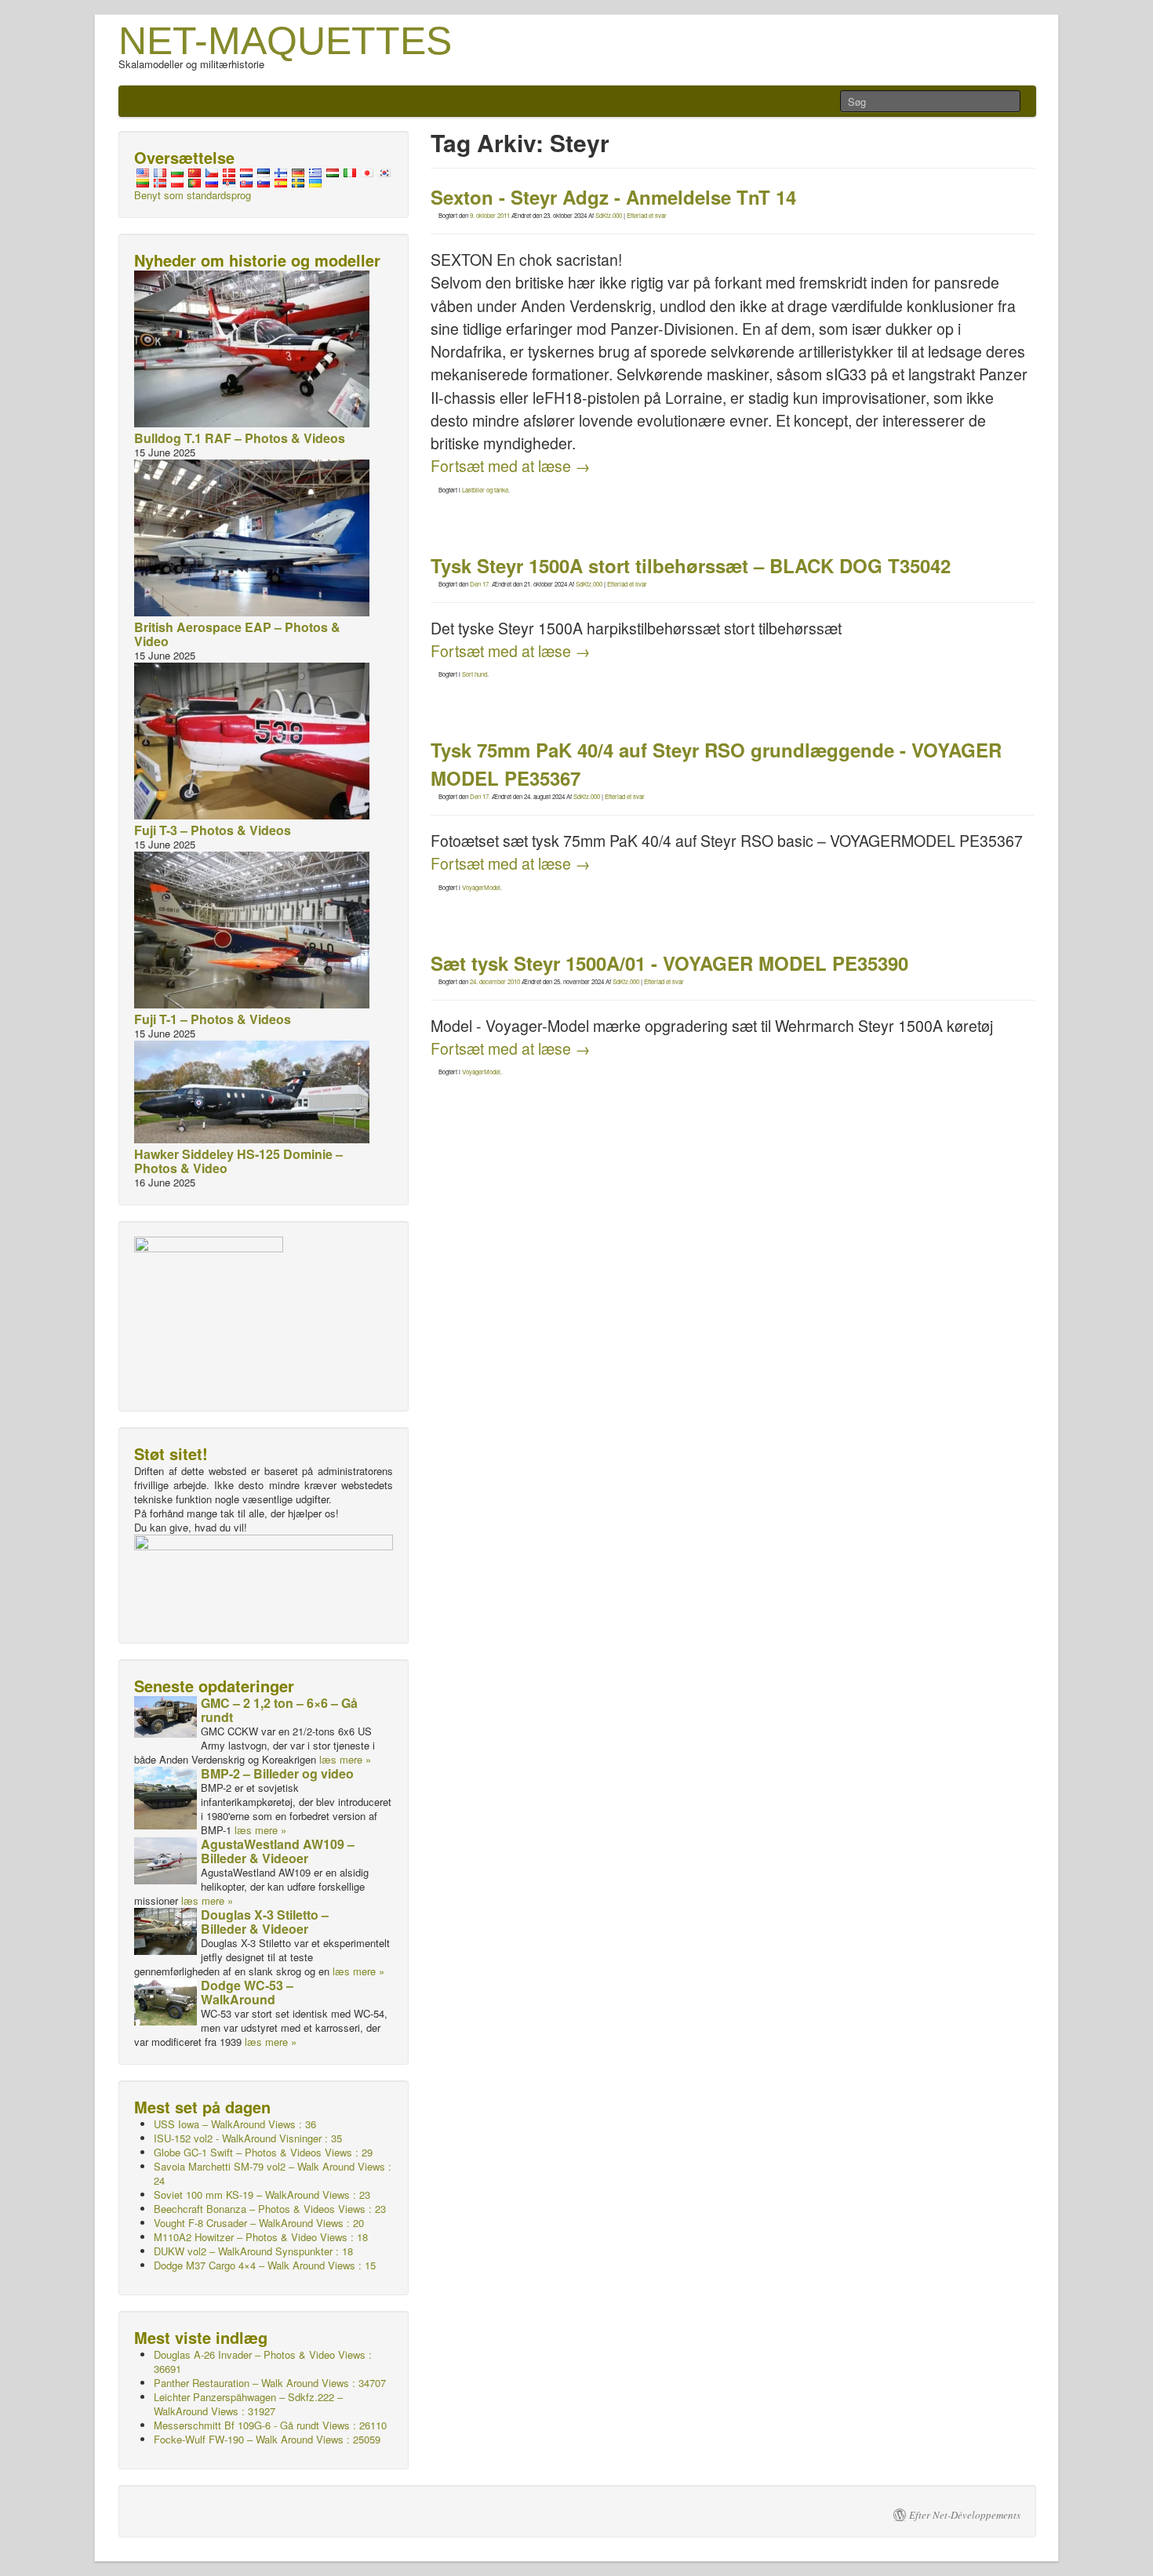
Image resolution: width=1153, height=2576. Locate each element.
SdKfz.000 (609, 215)
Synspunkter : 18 (253, 2251)
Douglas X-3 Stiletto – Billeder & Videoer (265, 1922)
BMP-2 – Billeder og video (277, 1773)
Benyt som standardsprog (193, 195)
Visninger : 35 (248, 2138)
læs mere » (345, 1759)
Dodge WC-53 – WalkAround (247, 1992)
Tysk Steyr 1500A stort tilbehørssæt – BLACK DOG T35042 (691, 565)
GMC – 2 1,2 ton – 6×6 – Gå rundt (279, 1710)
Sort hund (475, 674)
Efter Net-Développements (965, 2515)
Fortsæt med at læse (511, 466)
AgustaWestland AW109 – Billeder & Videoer (278, 1851)
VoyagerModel (481, 887)
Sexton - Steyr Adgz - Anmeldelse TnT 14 (613, 197)
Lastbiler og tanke (485, 490)
